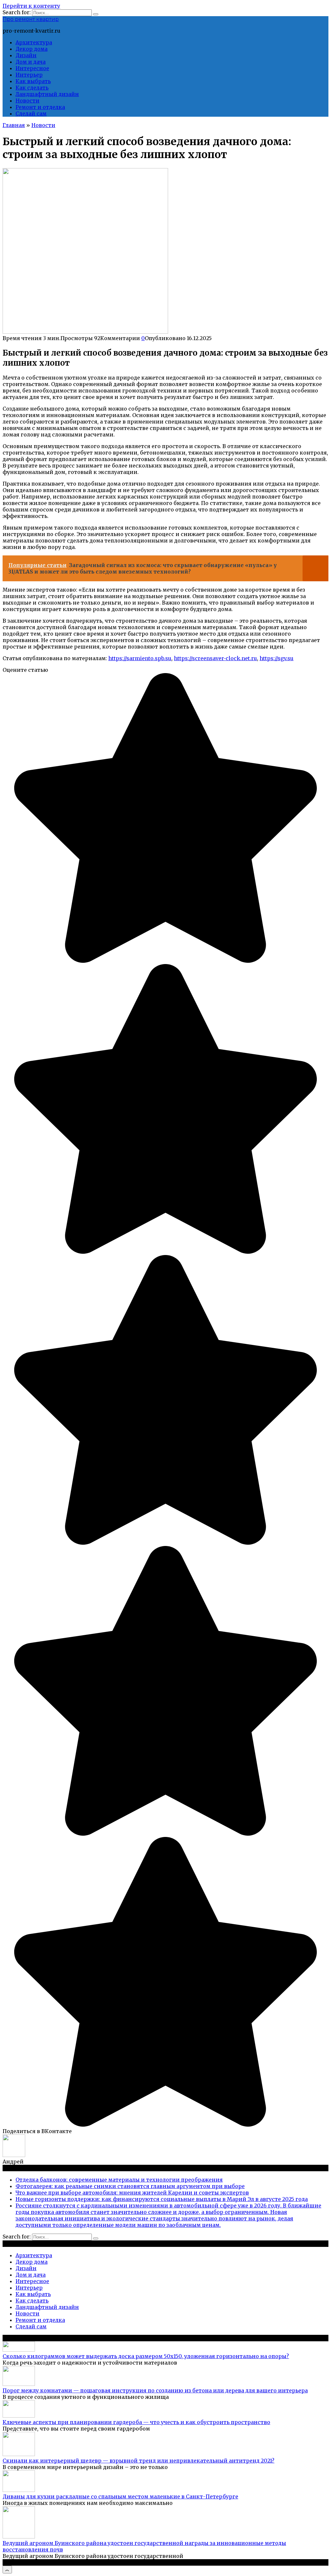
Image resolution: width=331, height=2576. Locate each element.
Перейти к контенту (31, 6)
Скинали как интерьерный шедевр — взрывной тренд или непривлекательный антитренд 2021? (139, 2461)
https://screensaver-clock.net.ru (215, 658)
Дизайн (26, 55)
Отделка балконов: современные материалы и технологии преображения (119, 2180)
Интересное (32, 68)
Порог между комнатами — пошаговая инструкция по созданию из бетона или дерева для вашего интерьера (155, 2390)
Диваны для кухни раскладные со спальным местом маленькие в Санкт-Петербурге (120, 2496)
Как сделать (32, 88)
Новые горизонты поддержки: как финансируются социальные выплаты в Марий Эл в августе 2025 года (162, 2199)
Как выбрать (33, 81)
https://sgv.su (277, 658)
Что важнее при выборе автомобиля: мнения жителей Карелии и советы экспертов (132, 2193)
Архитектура (34, 42)
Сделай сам (31, 113)
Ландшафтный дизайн (47, 94)
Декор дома (32, 49)
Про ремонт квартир (31, 19)
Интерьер (29, 75)
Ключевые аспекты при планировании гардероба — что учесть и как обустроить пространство (136, 2422)
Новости (27, 101)
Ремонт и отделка (40, 107)
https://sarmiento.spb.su (140, 658)
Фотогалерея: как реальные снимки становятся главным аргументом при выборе (130, 2186)
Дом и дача (31, 62)
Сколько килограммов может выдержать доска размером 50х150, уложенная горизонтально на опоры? (146, 2356)
